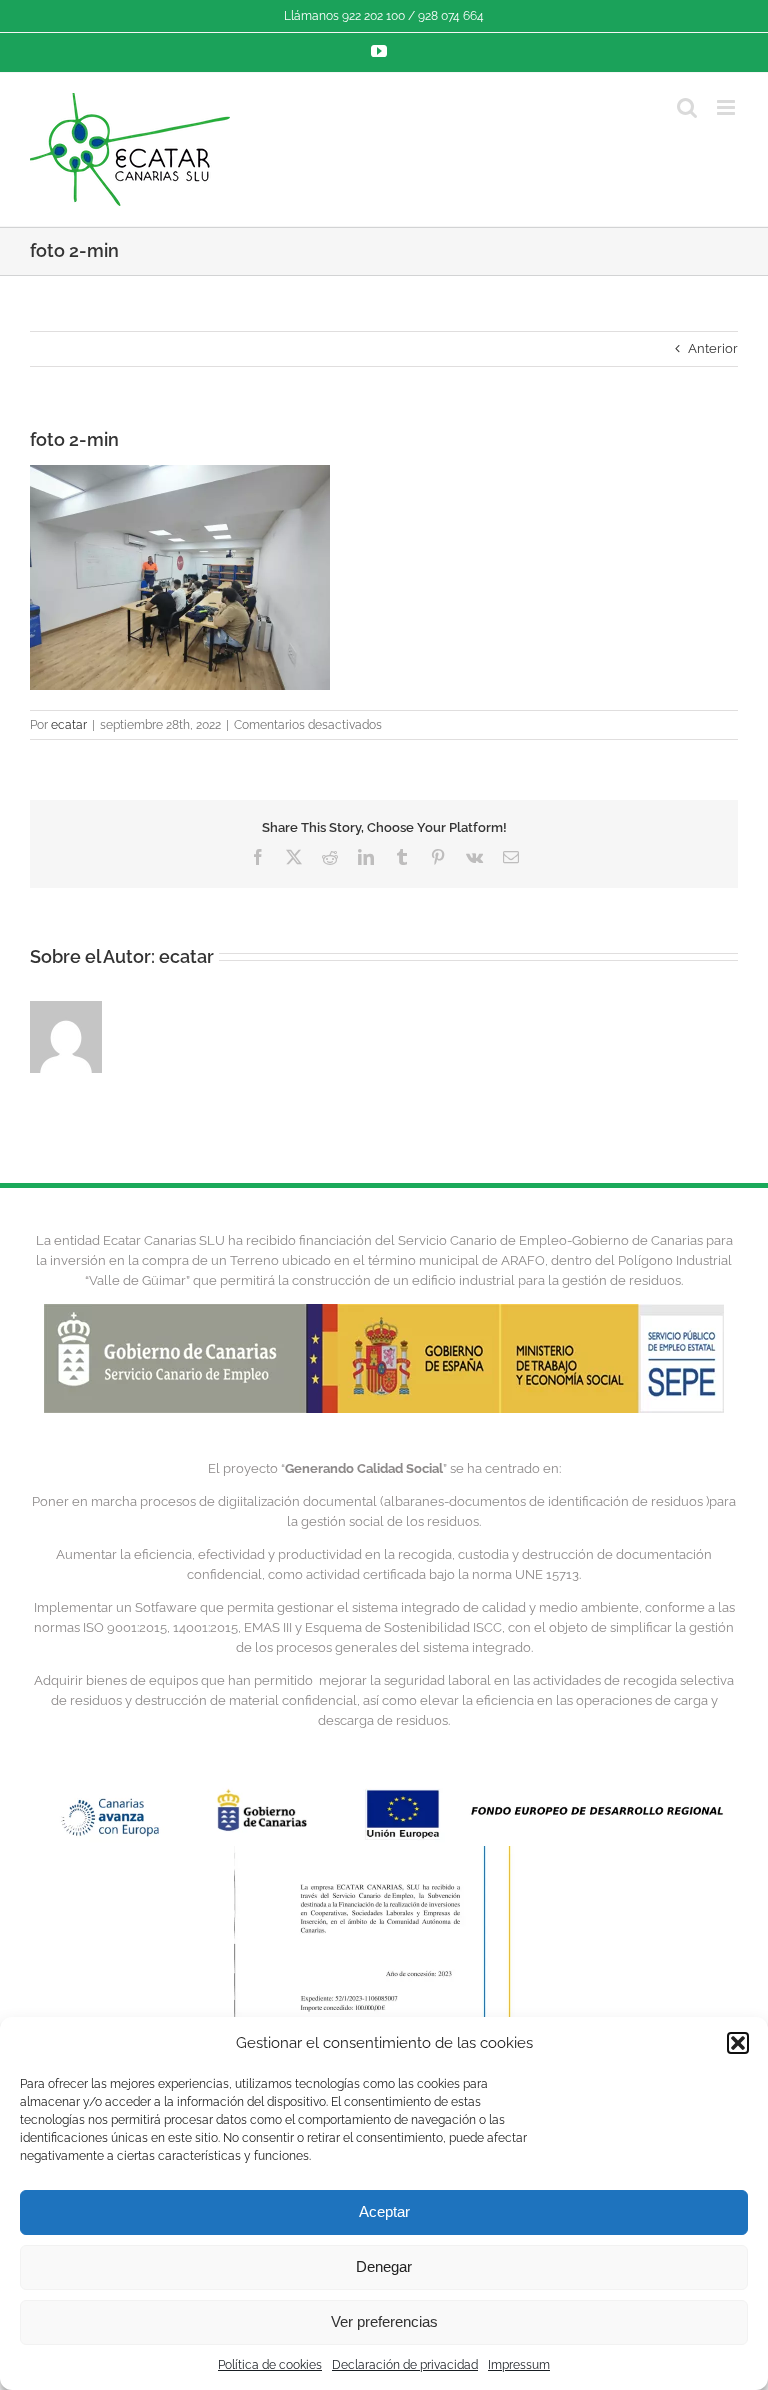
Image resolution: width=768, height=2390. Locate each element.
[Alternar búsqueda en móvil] (687, 107)
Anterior (713, 348)
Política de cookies (270, 2365)
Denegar (384, 2266)
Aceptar (384, 2211)
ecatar (69, 725)
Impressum (519, 2365)
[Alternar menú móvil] (727, 107)
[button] (738, 2043)
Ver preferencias (384, 2321)
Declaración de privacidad (405, 2365)
